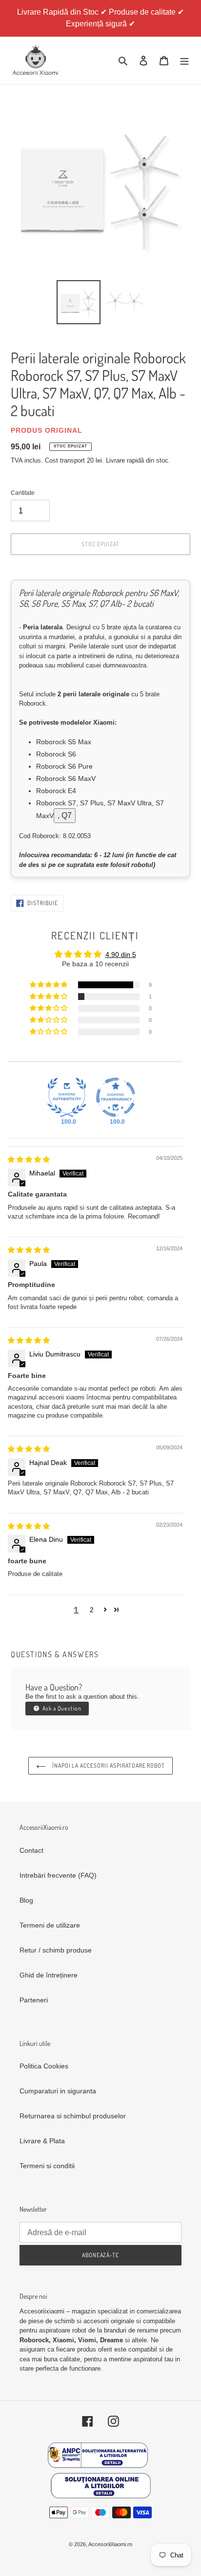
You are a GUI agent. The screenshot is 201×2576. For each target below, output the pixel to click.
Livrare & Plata (42, 2141)
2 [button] (92, 1610)
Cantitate (23, 493)
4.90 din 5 (121, 955)
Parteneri (34, 2000)
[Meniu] (184, 60)
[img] (29, 1159)
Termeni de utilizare (50, 1925)
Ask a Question (61, 1708)
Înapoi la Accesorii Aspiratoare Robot (108, 1765)
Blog (26, 1900)
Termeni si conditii (47, 2166)
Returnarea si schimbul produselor (73, 2116)
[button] (49, 985)
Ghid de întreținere (49, 1975)
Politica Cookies (44, 2066)
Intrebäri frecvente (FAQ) (58, 1875)
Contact (31, 1850)
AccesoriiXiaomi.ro (110, 2544)
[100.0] (67, 1097)
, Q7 (65, 815)
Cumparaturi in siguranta (58, 2091)
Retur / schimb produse (56, 1950)
